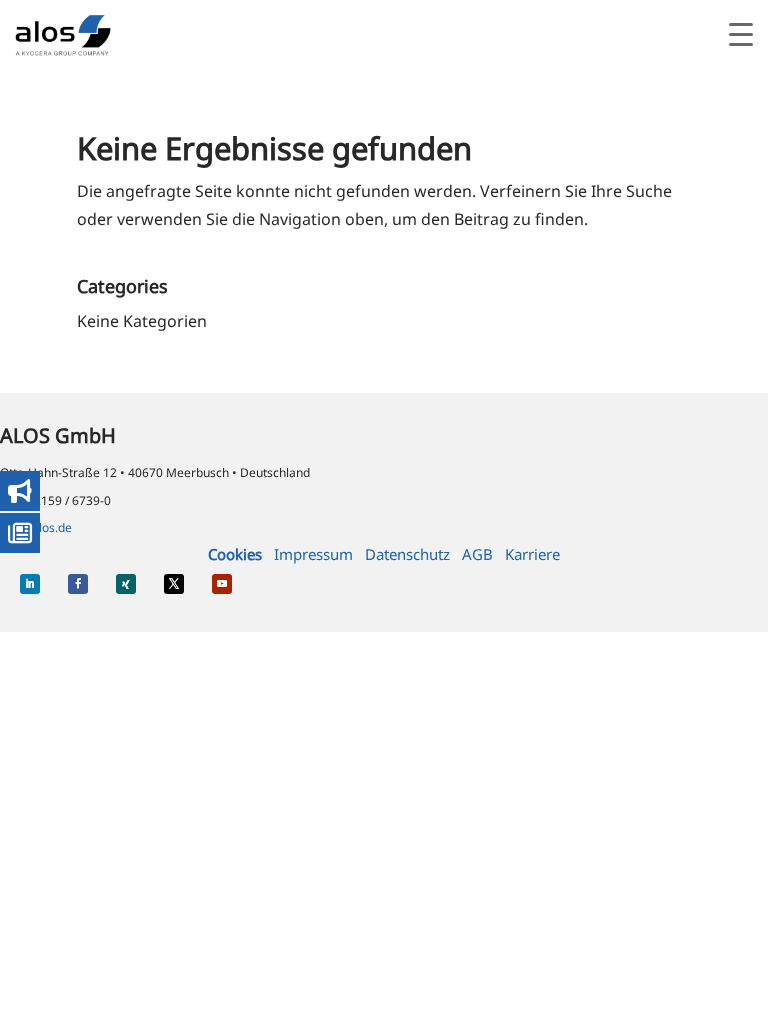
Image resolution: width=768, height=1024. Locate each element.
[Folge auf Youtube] (222, 584)
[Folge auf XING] (126, 584)
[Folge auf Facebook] (78, 584)
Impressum (313, 554)
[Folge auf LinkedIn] (30, 584)
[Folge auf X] (174, 584)
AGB (477, 554)
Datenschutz (407, 554)
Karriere (532, 554)
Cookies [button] (235, 554)
